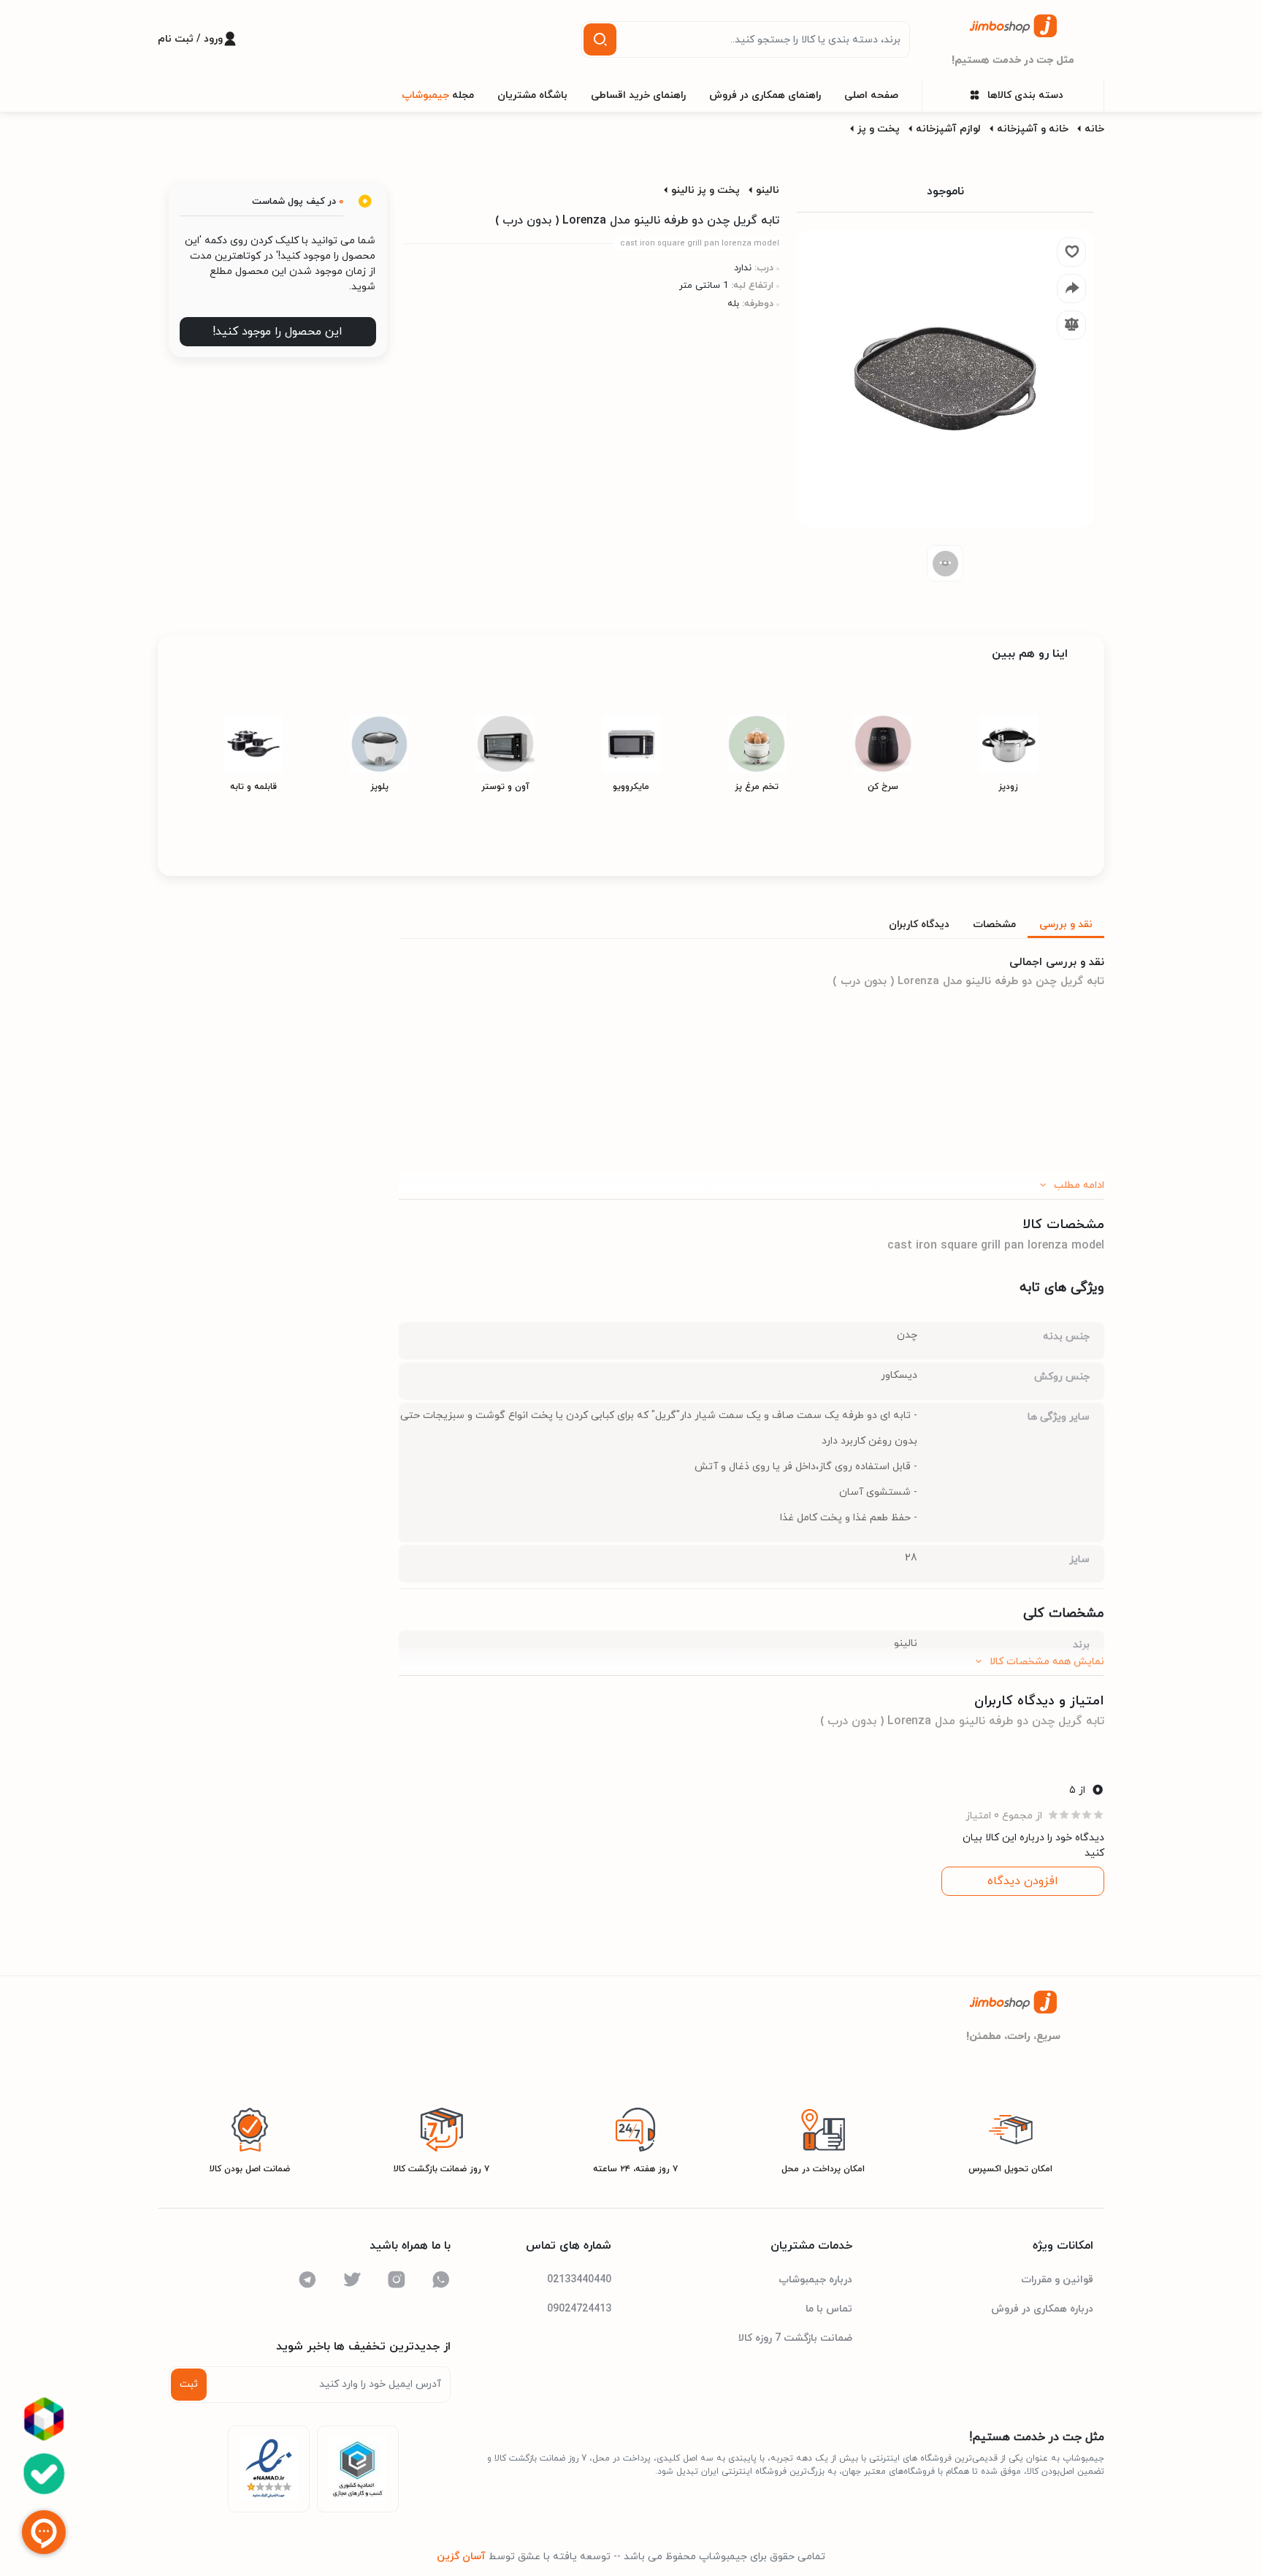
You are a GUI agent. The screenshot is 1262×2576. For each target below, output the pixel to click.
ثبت (189, 2384)
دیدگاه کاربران (919, 925)
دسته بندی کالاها (1025, 95)
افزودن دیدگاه (1023, 1881)
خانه (1094, 129)
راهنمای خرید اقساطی (638, 95)
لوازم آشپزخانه (948, 129)
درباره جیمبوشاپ (815, 2280)
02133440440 (579, 2280)
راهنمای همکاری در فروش (765, 95)
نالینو (768, 190)
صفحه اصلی (871, 95)
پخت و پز (879, 129)
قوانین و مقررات (1057, 2280)
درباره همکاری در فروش (1042, 2309)
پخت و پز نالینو (705, 190)
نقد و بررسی (1066, 925)
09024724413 (579, 2309)
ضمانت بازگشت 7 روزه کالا (795, 2338)
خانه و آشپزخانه (1033, 129)
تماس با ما (829, 2309)
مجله (438, 95)
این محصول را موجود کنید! (278, 332)
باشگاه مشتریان (532, 95)
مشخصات (994, 925)
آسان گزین (461, 2557)
